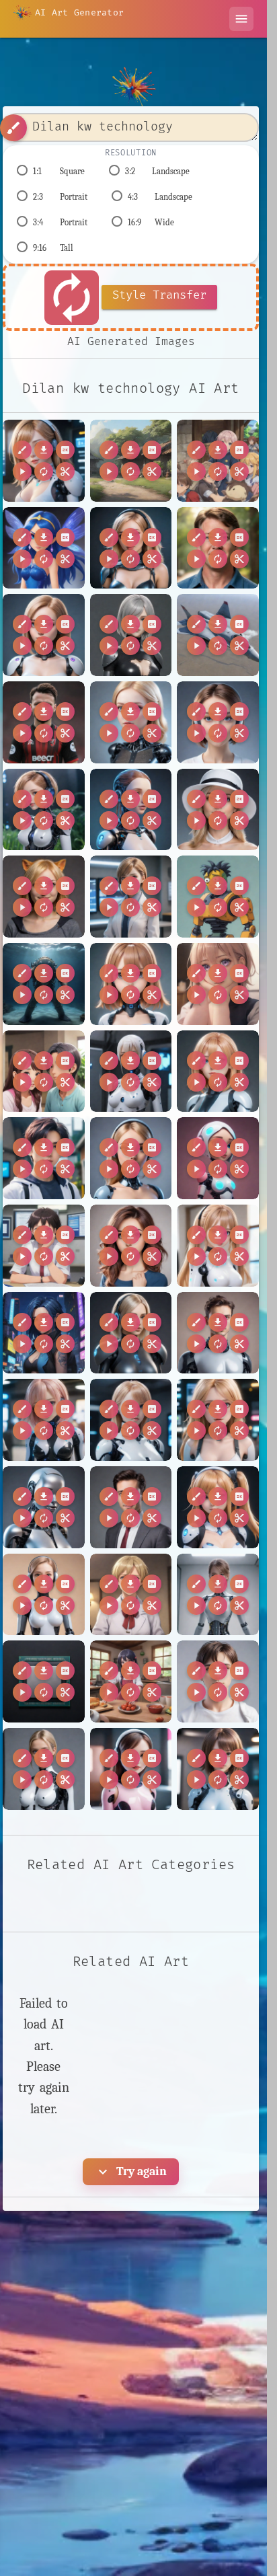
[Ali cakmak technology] (131, 1246)
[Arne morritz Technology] (218, 1681)
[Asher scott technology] (218, 1769)
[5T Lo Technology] (44, 635)
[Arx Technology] (131, 1769)
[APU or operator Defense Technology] (218, 897)
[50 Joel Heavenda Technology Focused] (218, 548)
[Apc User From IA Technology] (44, 1595)
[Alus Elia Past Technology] (131, 1333)
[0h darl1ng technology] (131, 548)
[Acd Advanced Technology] (131, 1071)
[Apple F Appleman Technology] (218, 1595)
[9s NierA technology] (131, 635)
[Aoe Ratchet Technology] (218, 1507)
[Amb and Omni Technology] (44, 1420)
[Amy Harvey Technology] (218, 1420)
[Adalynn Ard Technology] (218, 1071)
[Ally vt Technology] (218, 1246)
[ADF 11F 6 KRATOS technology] (218, 635)
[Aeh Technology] (131, 1158)
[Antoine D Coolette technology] (131, 1507)
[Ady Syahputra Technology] (44, 1158)
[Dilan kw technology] (44, 461)
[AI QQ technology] (131, 722)
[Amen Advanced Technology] (131, 1420)
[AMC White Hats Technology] (218, 810)
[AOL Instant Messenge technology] (44, 897)
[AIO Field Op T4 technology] (44, 810)
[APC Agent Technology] (131, 897)
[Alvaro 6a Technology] (218, 1333)
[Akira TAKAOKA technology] (44, 1246)
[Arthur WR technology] (44, 1769)
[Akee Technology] (218, 1158)
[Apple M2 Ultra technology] (44, 1681)
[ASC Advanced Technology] (44, 984)
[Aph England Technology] (131, 1595)
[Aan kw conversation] (218, 984)
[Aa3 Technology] (131, 984)
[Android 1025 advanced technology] (44, 1507)
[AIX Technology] (131, 810)
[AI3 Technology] (218, 722)
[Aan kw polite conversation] (44, 1071)
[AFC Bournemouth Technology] (44, 722)
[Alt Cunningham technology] (44, 1333)
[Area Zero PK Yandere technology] (131, 1681)
